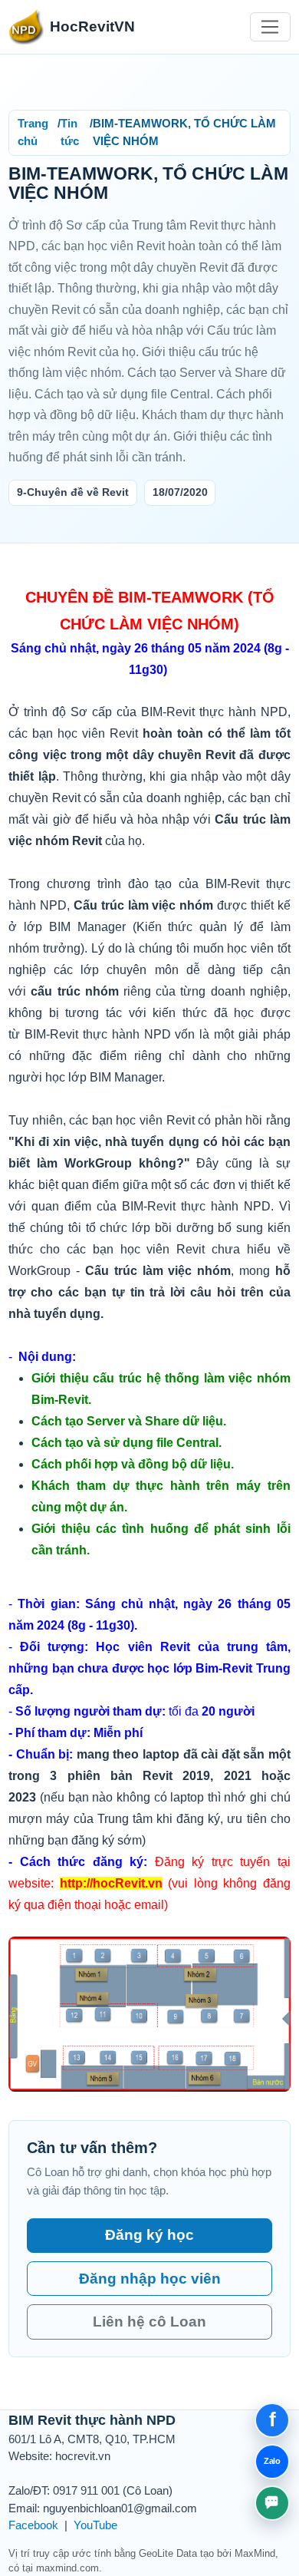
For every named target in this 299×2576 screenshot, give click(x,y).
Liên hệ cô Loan (149, 2322)
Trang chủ (33, 132)
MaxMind (255, 2553)
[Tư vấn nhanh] (272, 2503)
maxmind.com (67, 2568)
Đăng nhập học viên (150, 2279)
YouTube (95, 2525)
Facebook (33, 2525)
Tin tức (70, 132)
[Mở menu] (270, 27)
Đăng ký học (149, 2235)
